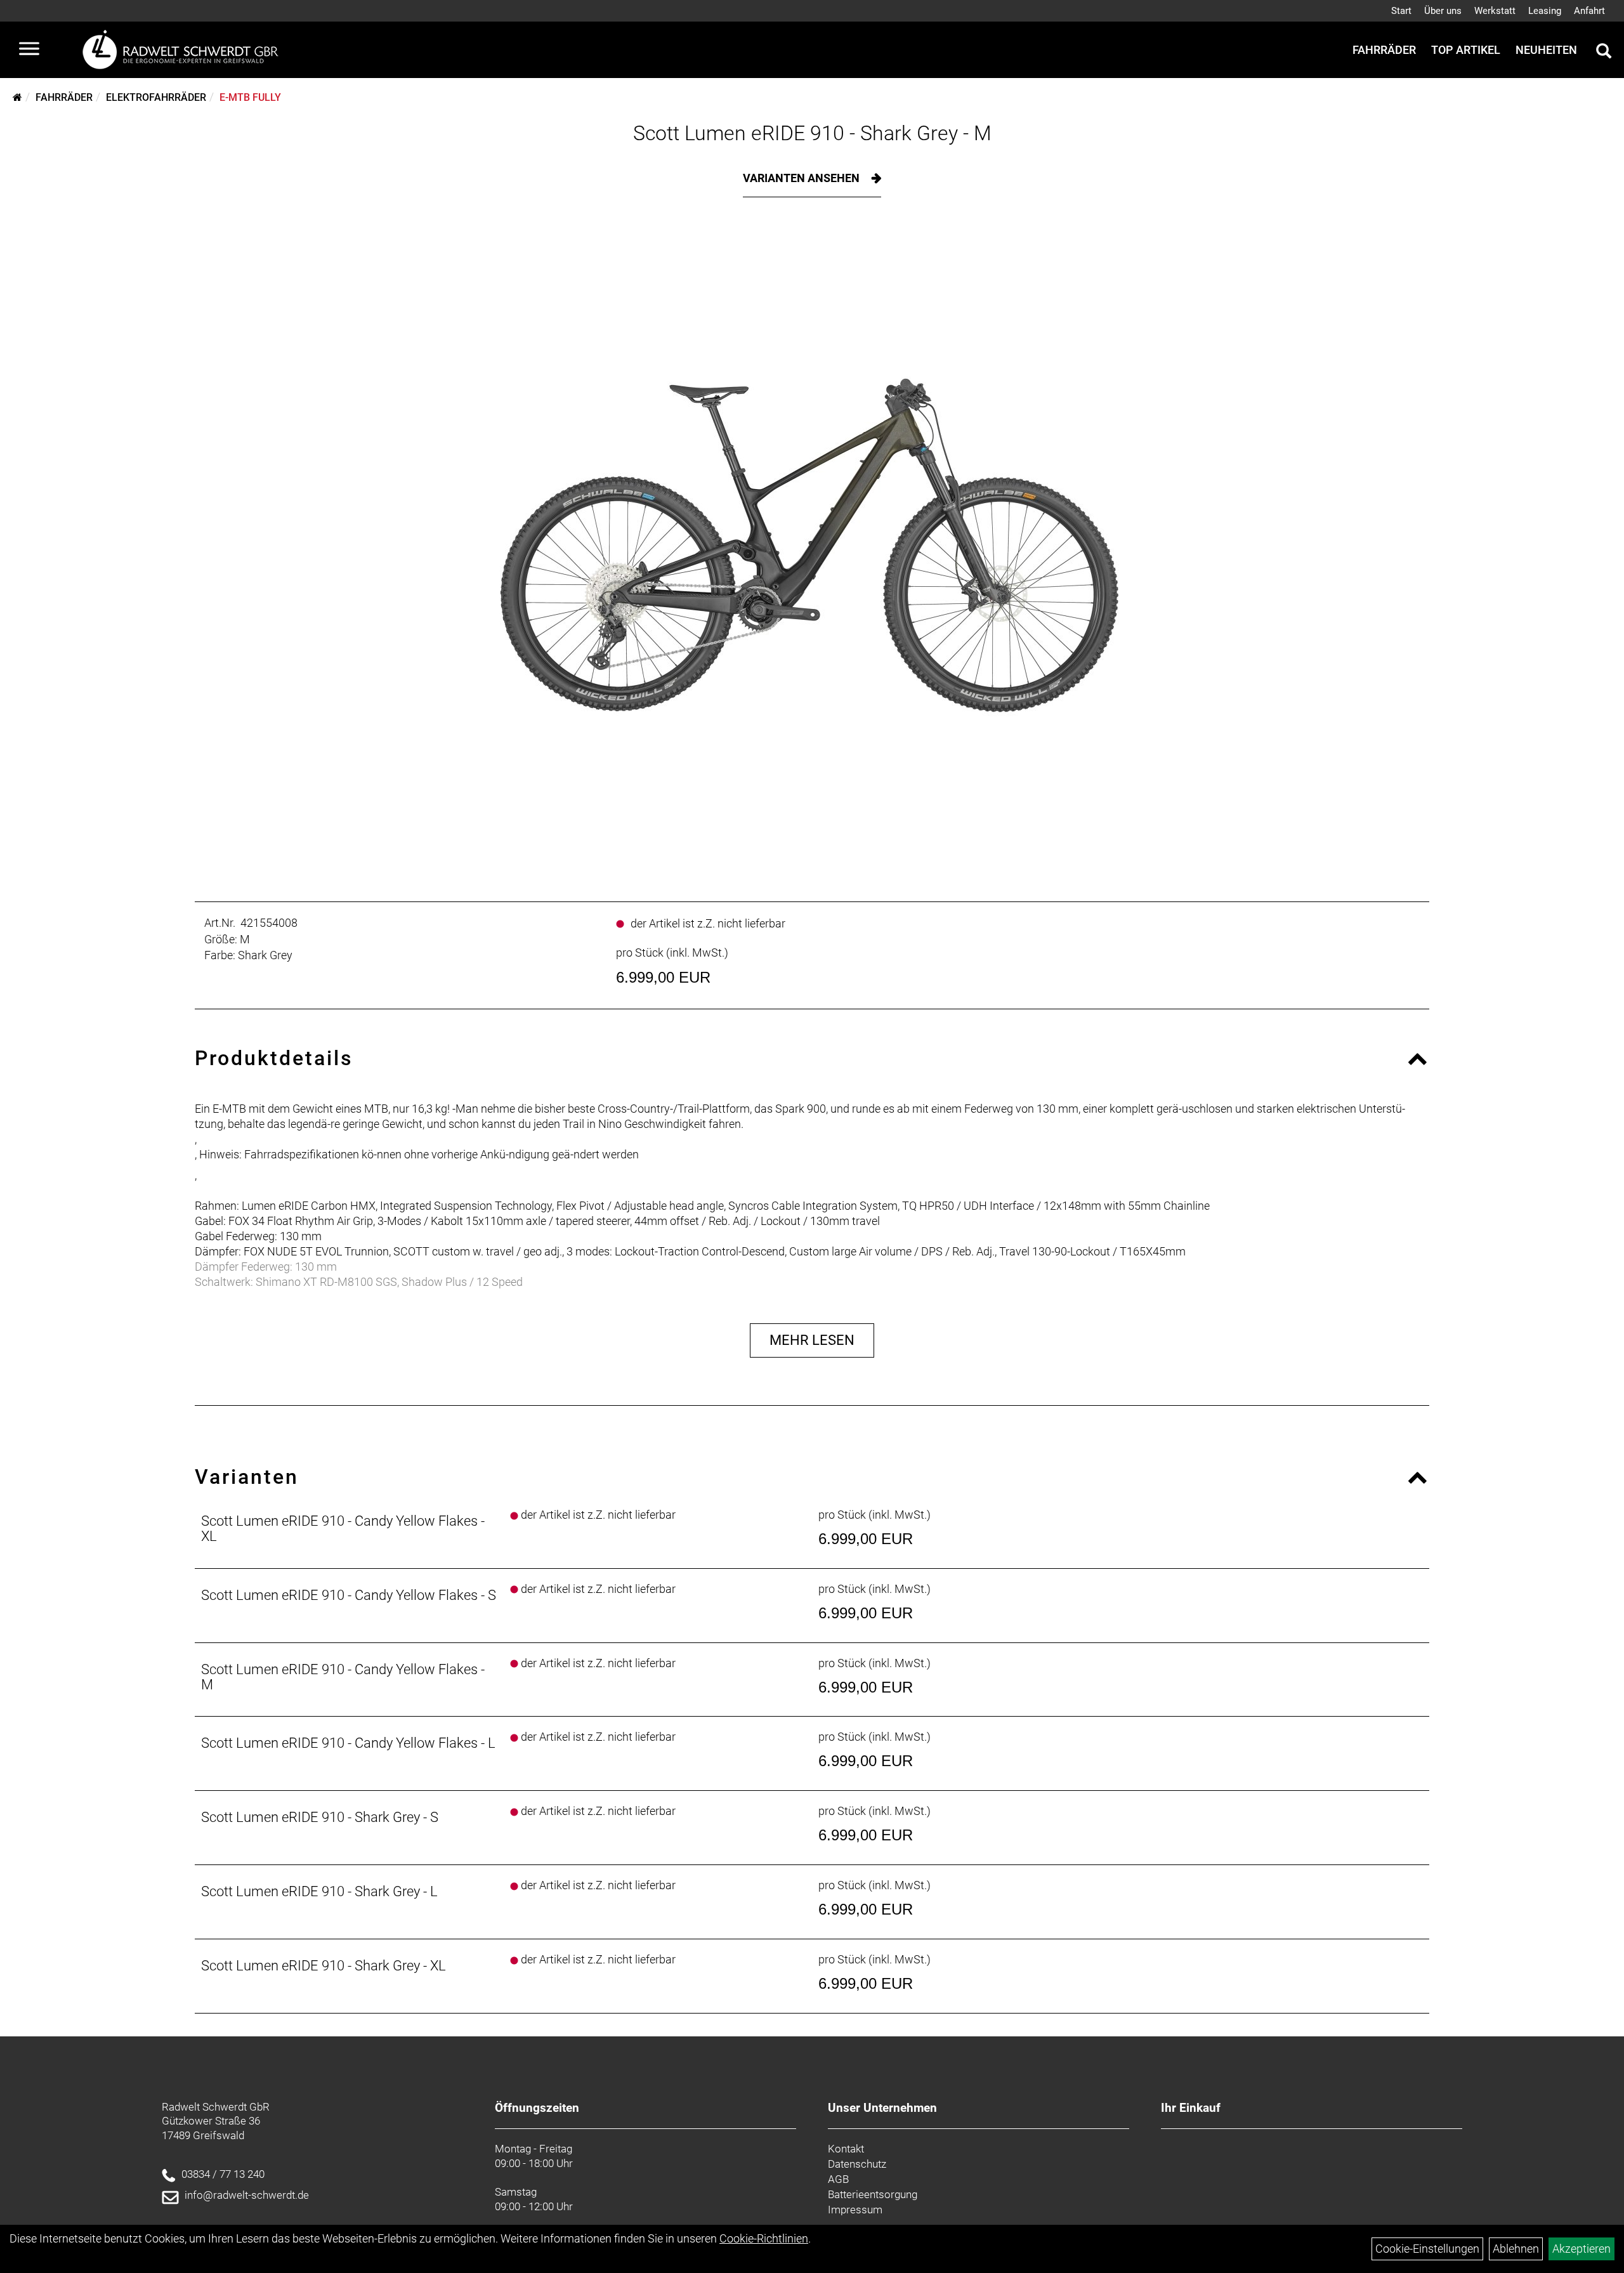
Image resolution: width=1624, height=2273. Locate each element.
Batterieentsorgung (873, 2194)
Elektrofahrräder (156, 97)
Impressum (855, 2210)
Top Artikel (1466, 50)
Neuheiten (1546, 50)
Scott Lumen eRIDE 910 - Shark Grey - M (812, 133)
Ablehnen (1516, 2249)
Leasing (1545, 11)
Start (1401, 11)
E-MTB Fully (250, 97)
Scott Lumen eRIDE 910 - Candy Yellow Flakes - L (348, 1743)
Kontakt (846, 2149)
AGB (838, 2179)
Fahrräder (1384, 50)
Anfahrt (1589, 11)
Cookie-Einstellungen (1427, 2249)
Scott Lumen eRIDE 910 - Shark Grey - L (319, 1891)
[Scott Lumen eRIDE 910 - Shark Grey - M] (812, 546)
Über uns (1443, 11)
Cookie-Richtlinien (764, 2238)
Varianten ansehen (802, 178)
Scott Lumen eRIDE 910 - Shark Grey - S (320, 1817)
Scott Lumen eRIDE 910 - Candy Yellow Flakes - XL (343, 1529)
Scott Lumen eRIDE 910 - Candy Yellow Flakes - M (343, 1677)
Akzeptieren (1581, 2249)
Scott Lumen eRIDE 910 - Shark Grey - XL (324, 1966)
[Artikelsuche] (1604, 53)
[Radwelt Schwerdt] (185, 50)
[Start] (17, 97)
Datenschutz (857, 2164)
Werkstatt (1495, 11)
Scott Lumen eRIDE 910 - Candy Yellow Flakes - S (349, 1595)
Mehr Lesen (812, 1340)
